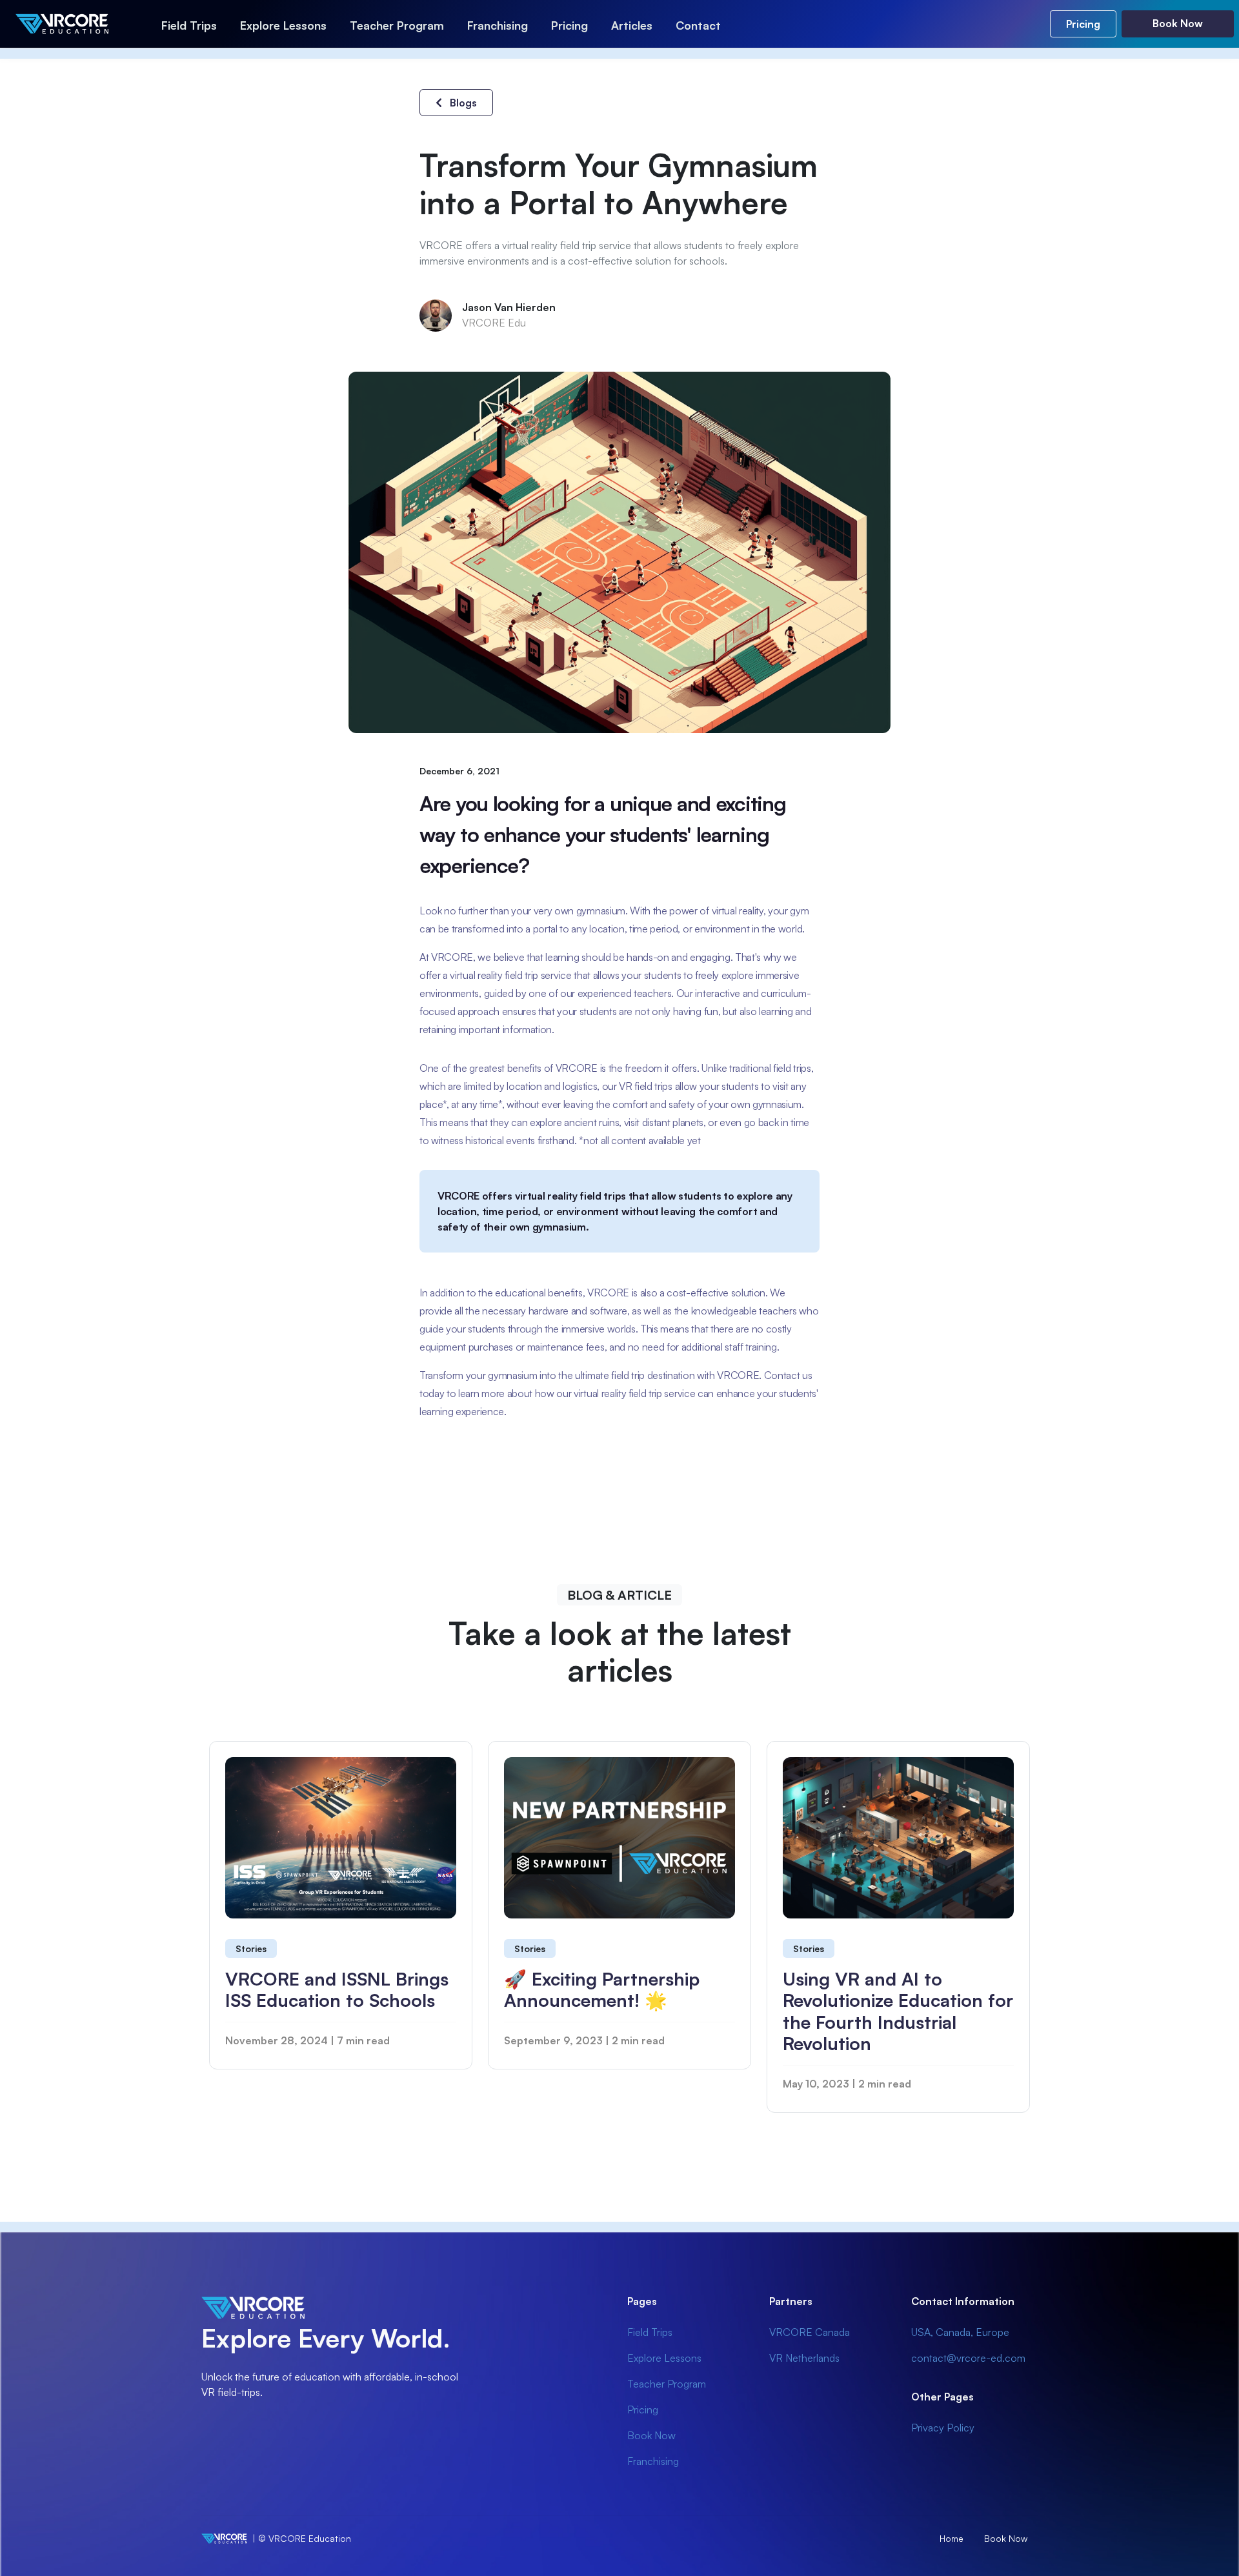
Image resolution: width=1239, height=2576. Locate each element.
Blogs (462, 103)
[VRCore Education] (77, 24)
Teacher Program (397, 25)
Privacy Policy (943, 2428)
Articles (632, 25)
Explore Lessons (283, 25)
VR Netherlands (804, 2358)
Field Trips (189, 25)
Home (952, 2538)
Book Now (1178, 23)
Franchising (498, 25)
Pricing (569, 25)
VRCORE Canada (810, 2332)
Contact (698, 25)
